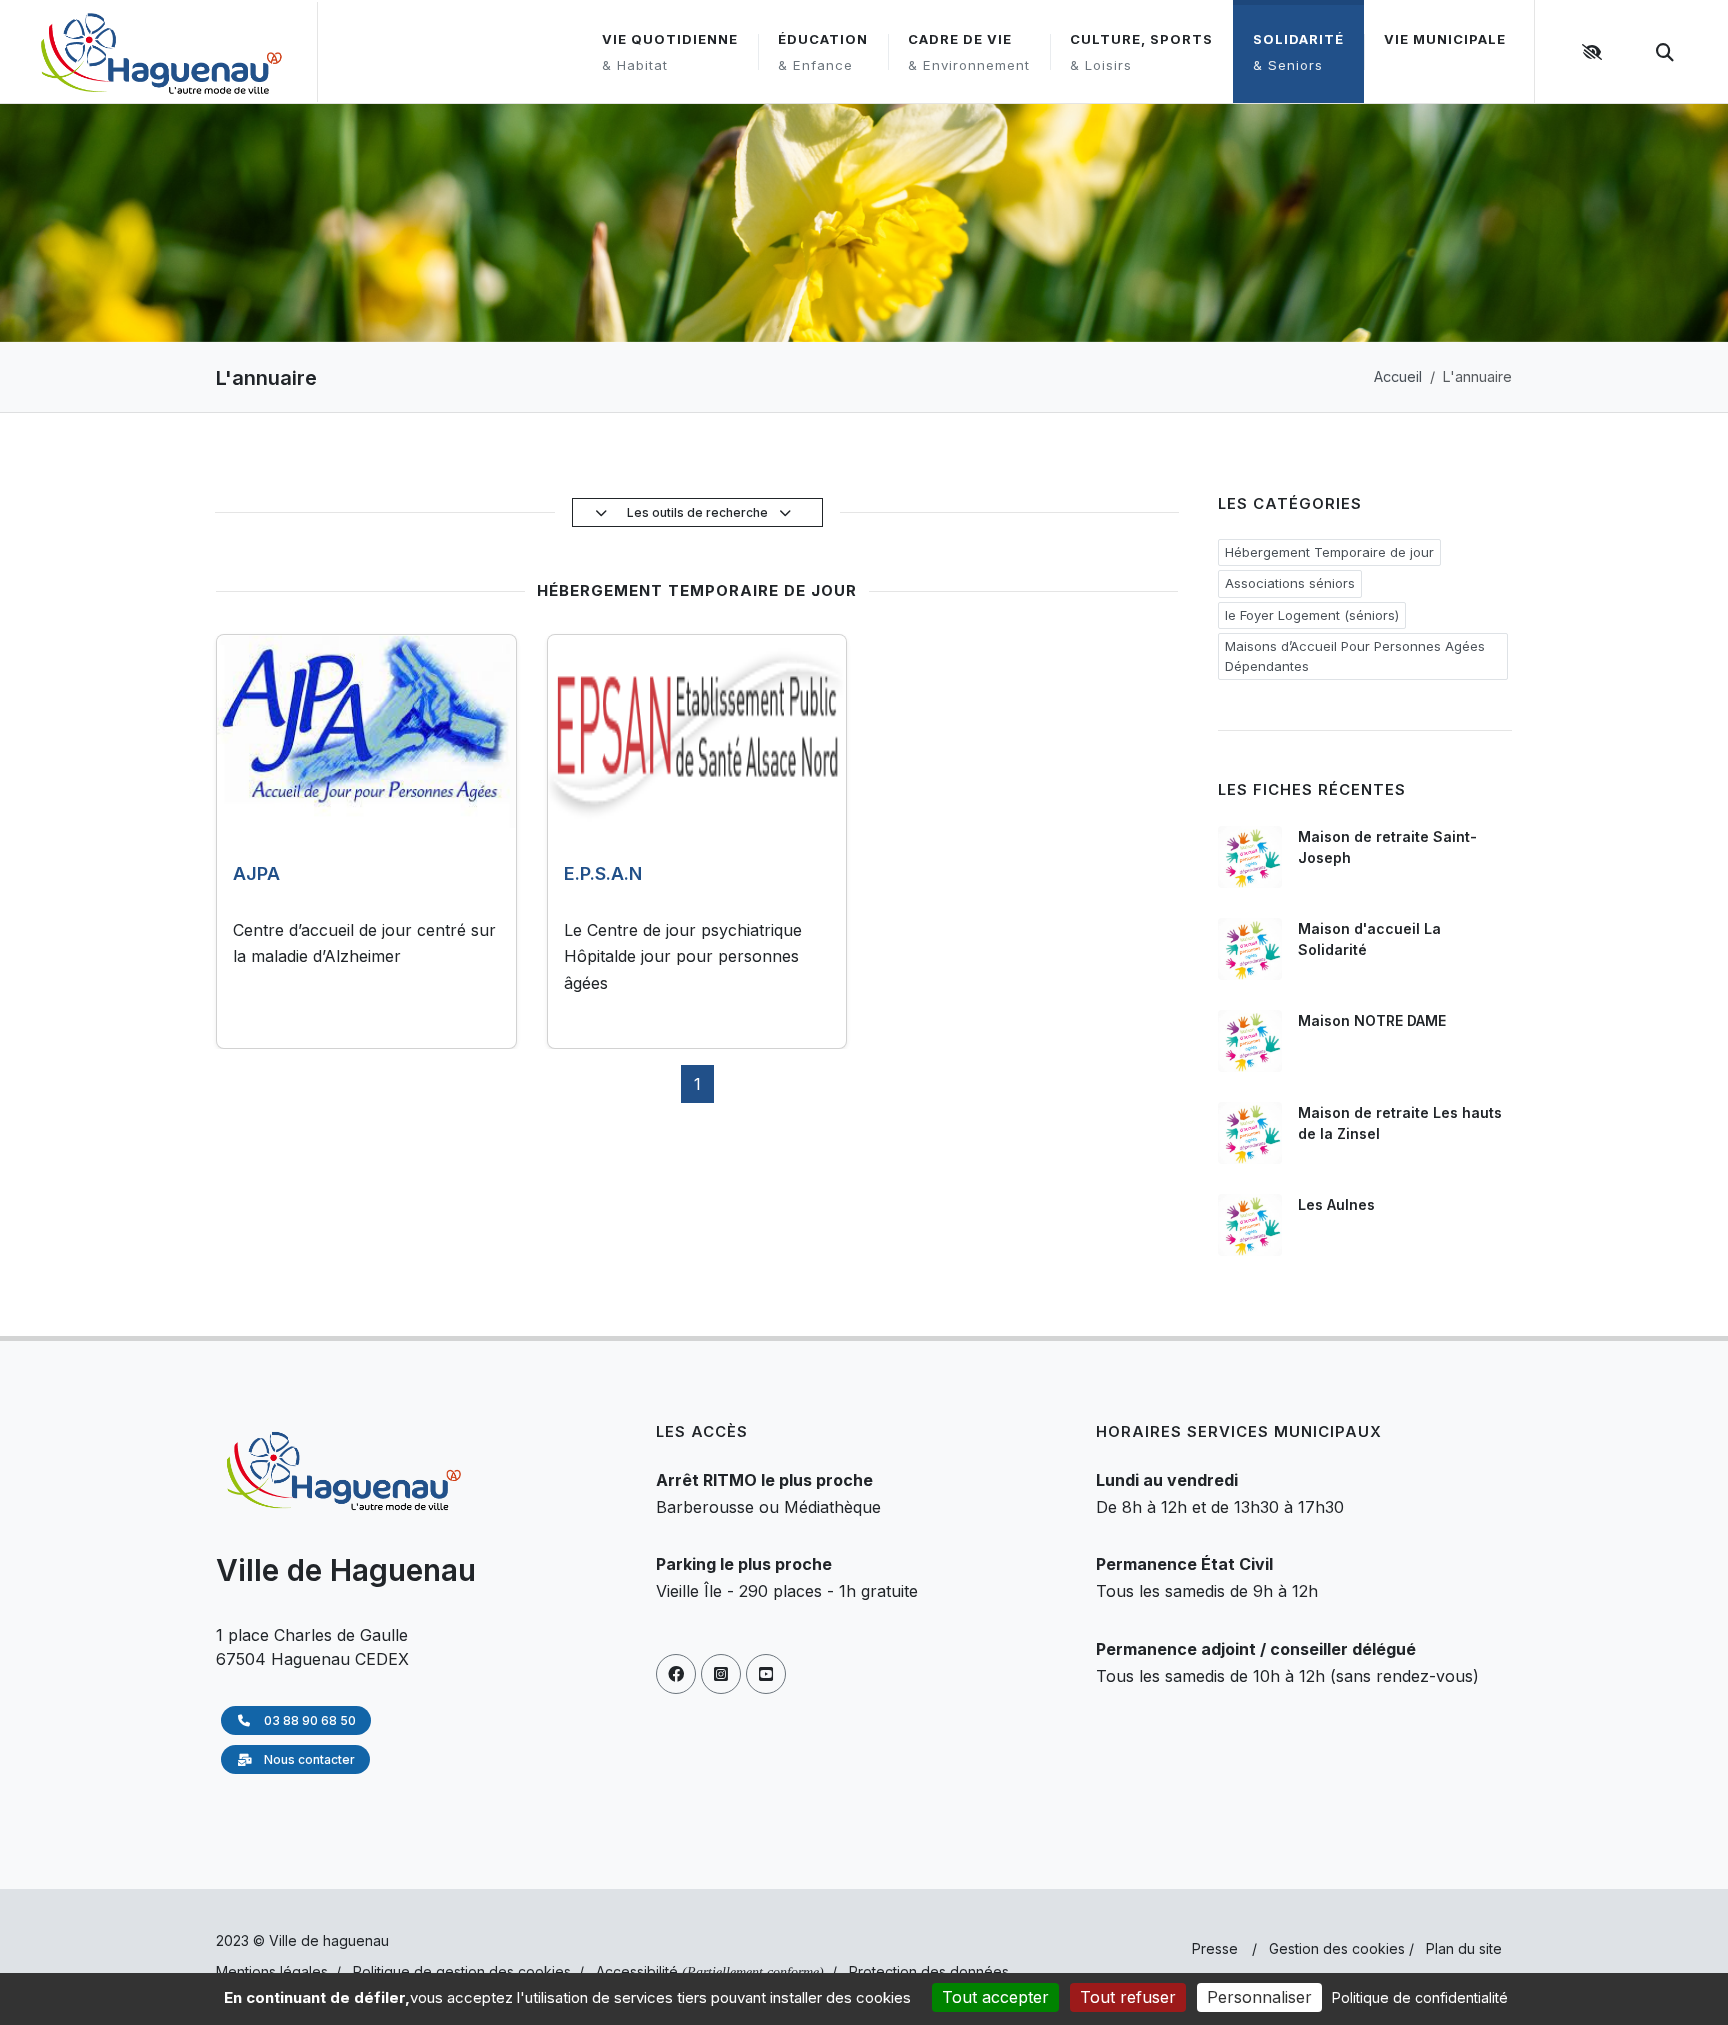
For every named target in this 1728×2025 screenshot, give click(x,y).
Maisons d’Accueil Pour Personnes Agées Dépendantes (1355, 656)
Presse (1215, 1948)
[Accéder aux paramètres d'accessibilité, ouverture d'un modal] (1595, 51)
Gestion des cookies (1337, 1948)
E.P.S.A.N (603, 873)
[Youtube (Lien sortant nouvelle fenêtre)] (766, 1674)
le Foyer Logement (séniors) (1312, 615)
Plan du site (1464, 1948)
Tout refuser (1128, 1997)
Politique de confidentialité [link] (1420, 1997)
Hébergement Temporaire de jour (1329, 552)
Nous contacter (308, 1759)
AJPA (256, 873)
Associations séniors (1290, 583)
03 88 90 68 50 (308, 1720)
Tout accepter (995, 1997)
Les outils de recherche (699, 512)
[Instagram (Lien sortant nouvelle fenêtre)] (721, 1674)
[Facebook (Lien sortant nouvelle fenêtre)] (676, 1674)
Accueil (1398, 376)
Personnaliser (1259, 1997)
